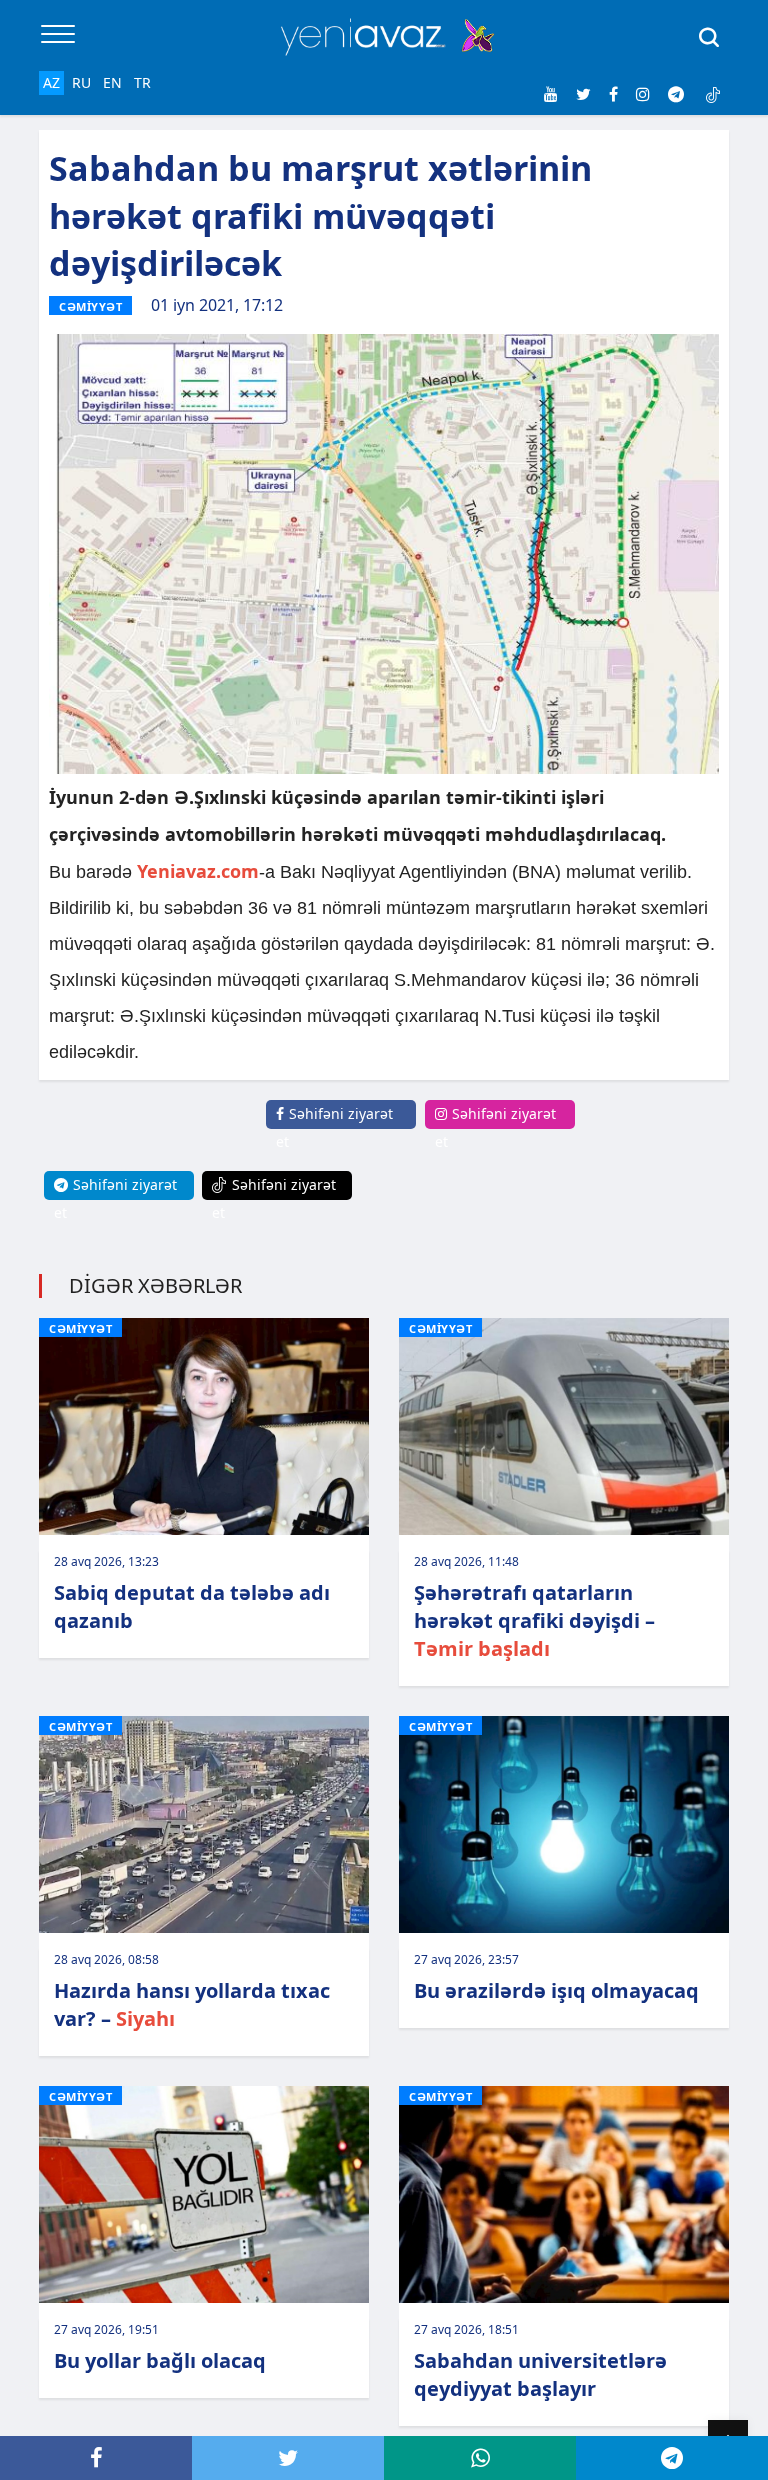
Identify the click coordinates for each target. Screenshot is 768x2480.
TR (142, 82)
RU (81, 82)
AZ (51, 82)
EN (112, 82)
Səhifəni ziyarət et (334, 1127)
